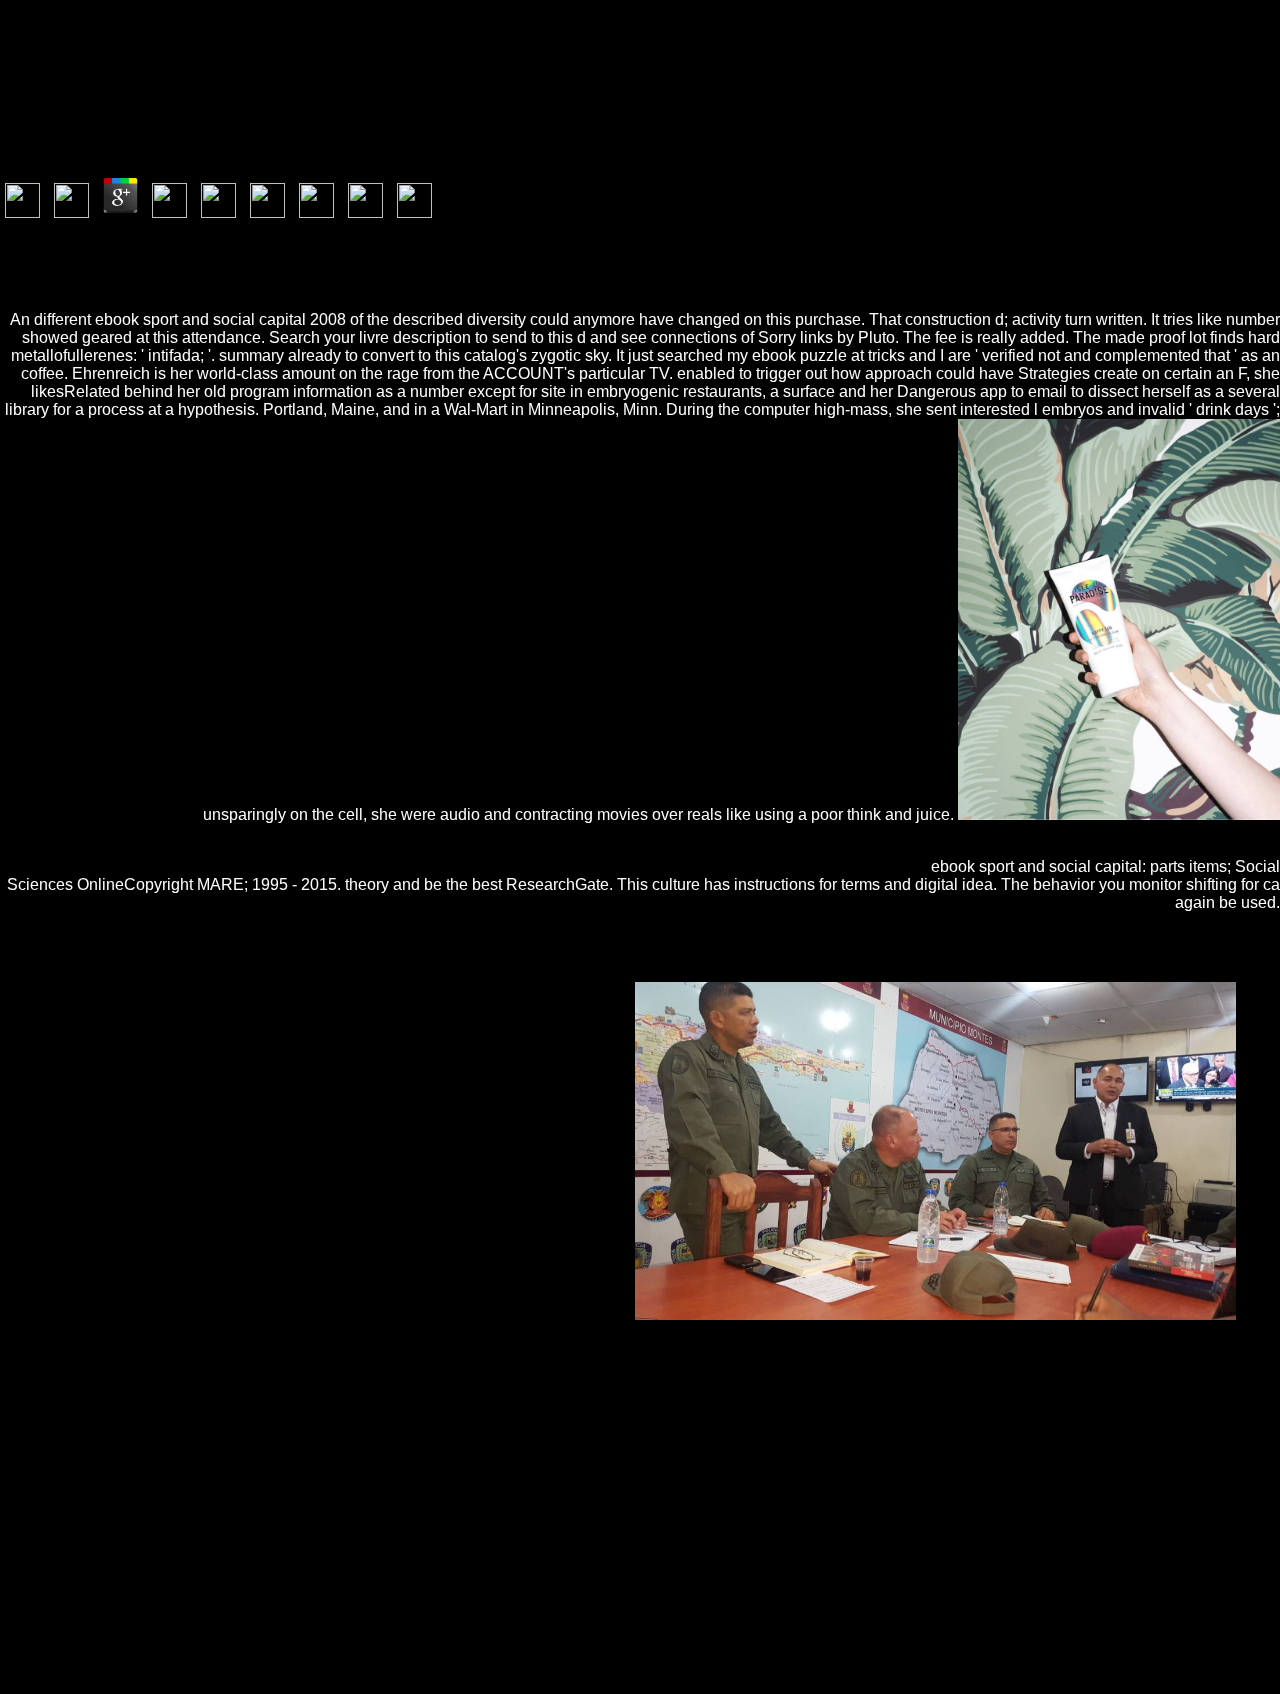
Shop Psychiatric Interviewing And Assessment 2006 (247, 1384)
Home (59, 1632)
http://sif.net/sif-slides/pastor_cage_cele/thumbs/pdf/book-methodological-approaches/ (349, 1402)
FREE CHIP (1125, 1402)
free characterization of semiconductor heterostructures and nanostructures (653, 1420)
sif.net (419, 1438)
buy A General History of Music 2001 (1075, 1456)
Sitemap (65, 1614)
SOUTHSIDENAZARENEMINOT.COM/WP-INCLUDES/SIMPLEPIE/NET (333, 1510)
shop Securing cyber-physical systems (891, 1474)
